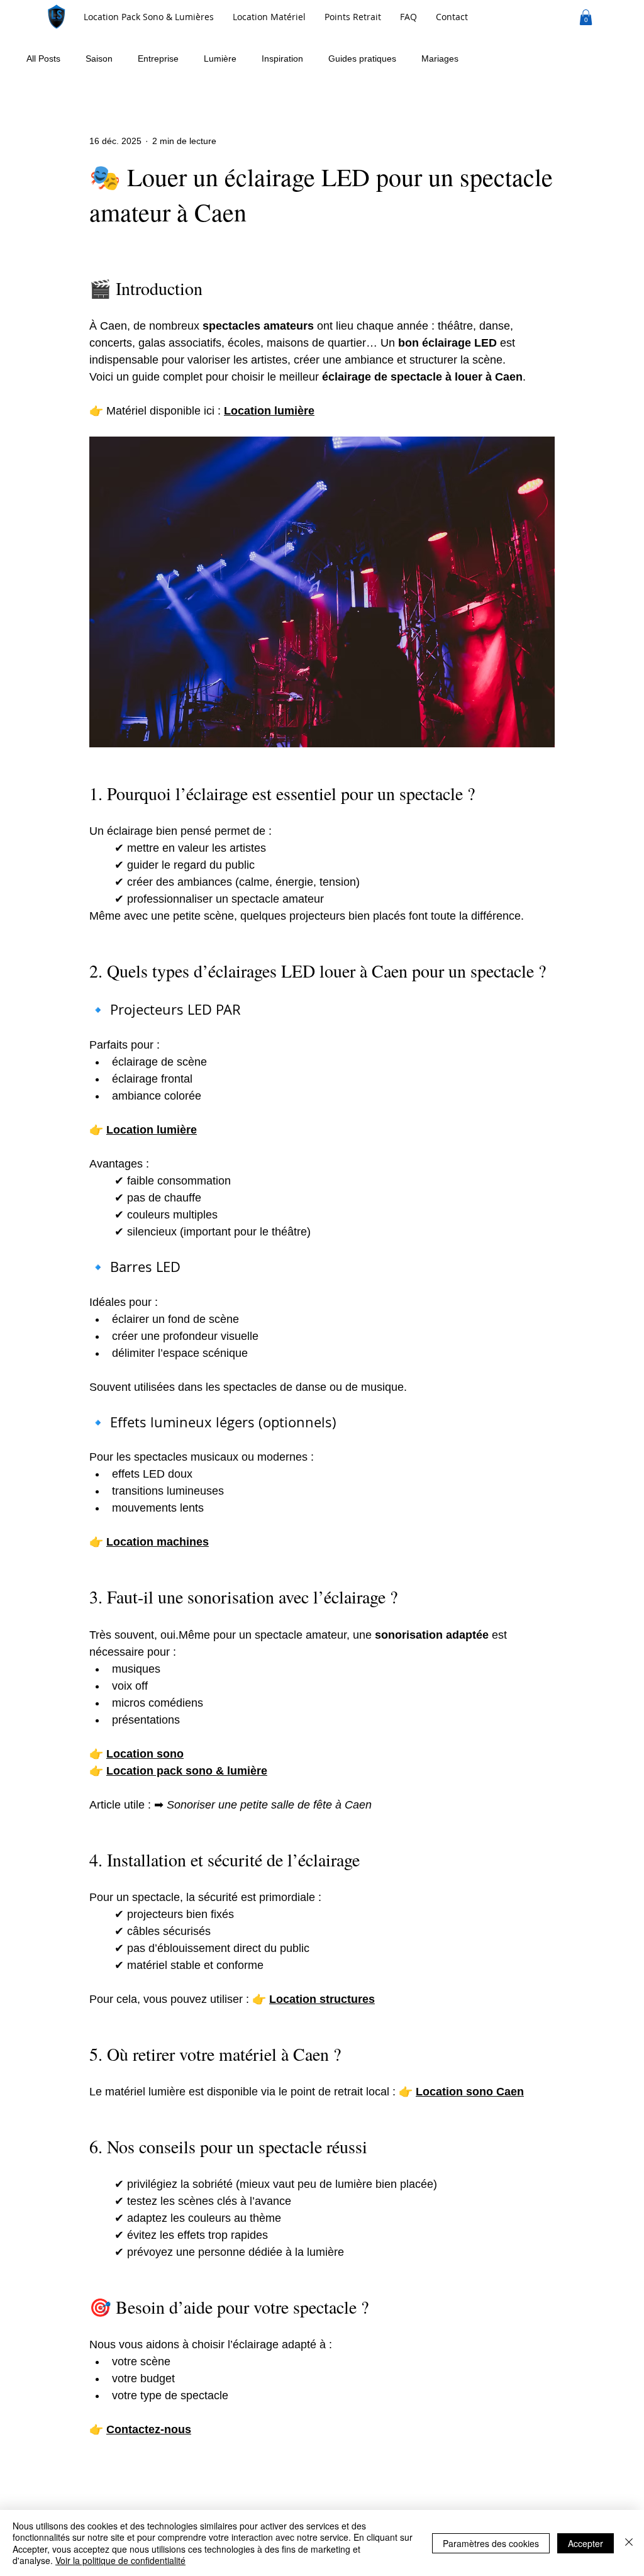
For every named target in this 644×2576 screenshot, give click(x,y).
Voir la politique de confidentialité (120, 2560)
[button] (269, 17)
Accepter (586, 2543)
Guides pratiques (362, 59)
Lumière (220, 59)
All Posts (43, 59)
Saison (99, 59)
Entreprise (158, 59)
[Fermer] (629, 2543)
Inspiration (282, 59)
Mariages (440, 59)
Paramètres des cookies (491, 2543)
